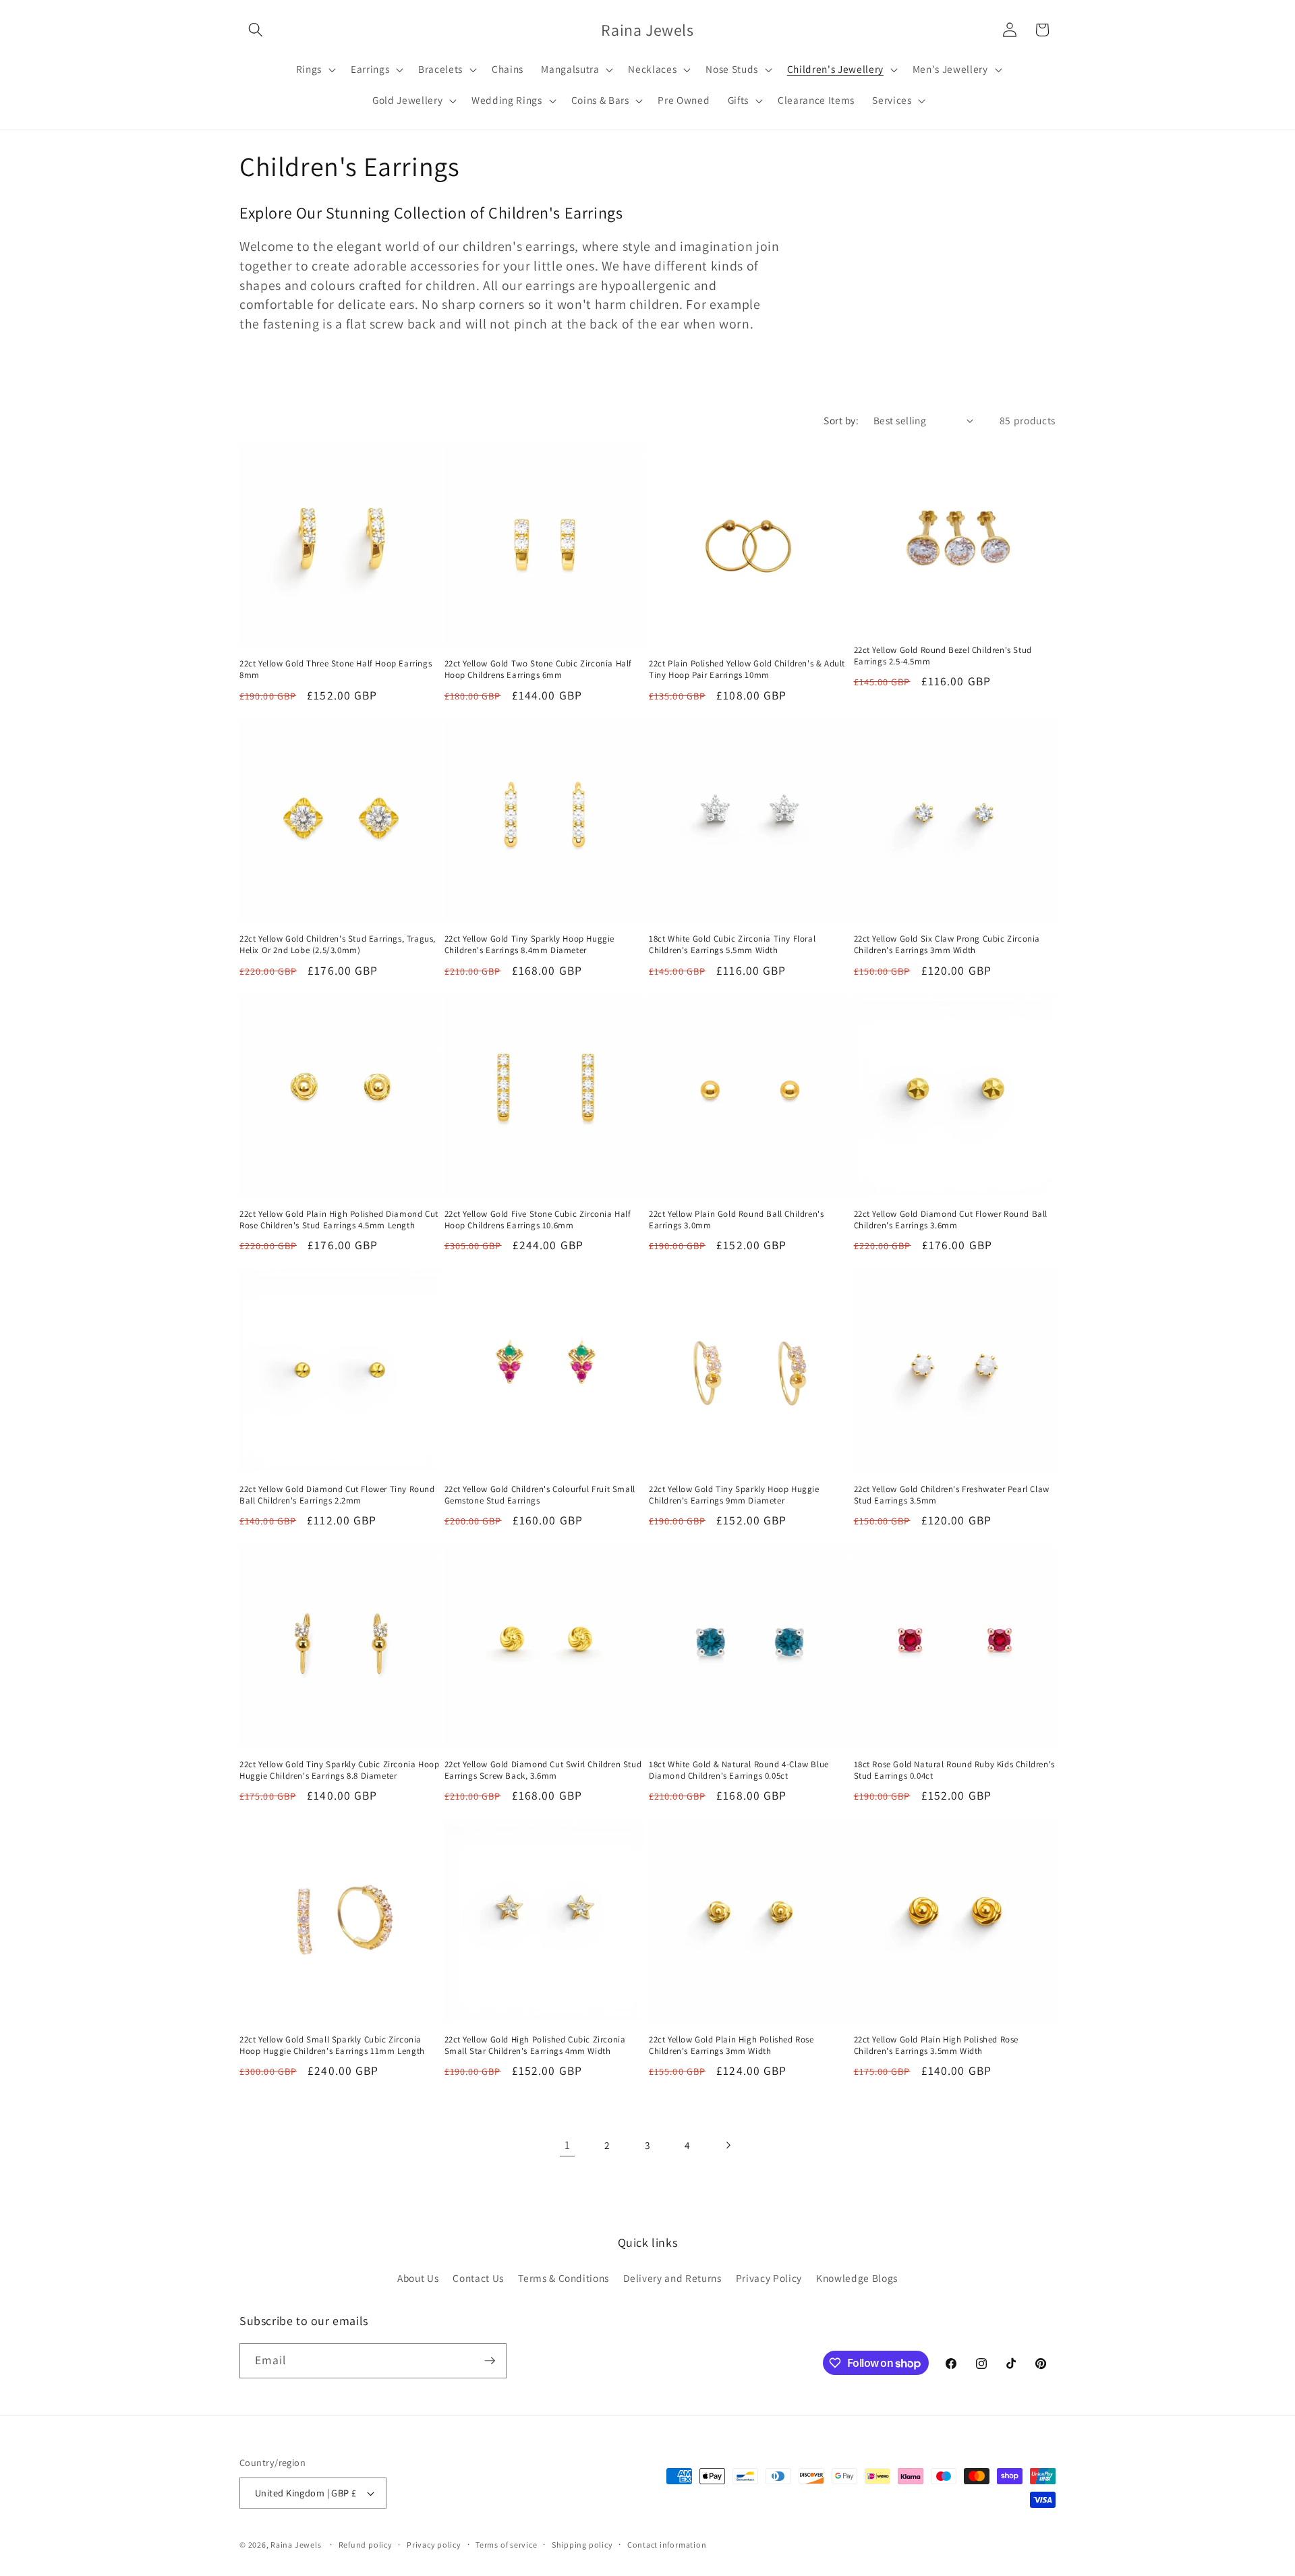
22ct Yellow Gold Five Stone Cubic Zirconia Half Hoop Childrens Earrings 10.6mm (538, 1220)
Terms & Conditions (564, 2278)
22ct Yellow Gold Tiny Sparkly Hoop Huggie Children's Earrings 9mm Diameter (734, 1495)
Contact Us (478, 2278)
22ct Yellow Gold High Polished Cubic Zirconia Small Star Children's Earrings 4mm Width (535, 2045)
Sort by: (841, 420)
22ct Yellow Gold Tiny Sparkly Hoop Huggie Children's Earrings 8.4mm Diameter (530, 945)
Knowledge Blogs (857, 2278)
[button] (256, 30)
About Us (418, 2278)
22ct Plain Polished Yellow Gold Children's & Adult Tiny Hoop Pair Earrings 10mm (747, 669)
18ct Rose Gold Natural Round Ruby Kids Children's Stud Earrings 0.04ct (954, 1770)
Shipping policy (582, 2545)
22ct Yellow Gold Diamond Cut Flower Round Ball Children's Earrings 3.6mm (951, 1220)
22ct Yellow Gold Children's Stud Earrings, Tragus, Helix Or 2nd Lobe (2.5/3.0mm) (338, 945)
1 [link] (568, 2145)
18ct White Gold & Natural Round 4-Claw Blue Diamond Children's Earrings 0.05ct (739, 1770)
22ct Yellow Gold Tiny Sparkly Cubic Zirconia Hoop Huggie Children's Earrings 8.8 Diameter (339, 1770)
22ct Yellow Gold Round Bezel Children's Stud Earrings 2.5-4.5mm (943, 656)
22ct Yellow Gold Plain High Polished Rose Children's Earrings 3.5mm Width (937, 2045)
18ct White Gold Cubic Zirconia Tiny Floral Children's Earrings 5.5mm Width (732, 945)
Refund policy (366, 2545)
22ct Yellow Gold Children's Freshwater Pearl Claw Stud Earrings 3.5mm (952, 1495)
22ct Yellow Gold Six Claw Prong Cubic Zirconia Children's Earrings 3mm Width (947, 945)
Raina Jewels (296, 2545)
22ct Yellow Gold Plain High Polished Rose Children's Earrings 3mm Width (731, 2045)
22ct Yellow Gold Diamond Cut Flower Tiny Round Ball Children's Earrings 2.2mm (337, 1495)
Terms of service (506, 2545)
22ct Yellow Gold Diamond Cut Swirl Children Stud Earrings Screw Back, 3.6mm (543, 1770)
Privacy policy (434, 2545)
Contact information (667, 2545)
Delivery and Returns (672, 2278)
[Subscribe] (490, 2361)
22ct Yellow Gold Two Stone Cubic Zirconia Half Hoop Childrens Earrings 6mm (539, 669)
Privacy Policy (769, 2278)
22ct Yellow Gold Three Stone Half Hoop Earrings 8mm (336, 669)
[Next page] (728, 2145)
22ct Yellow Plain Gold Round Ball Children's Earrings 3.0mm (736, 1220)
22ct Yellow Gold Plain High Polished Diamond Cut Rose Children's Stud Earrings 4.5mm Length (339, 1220)
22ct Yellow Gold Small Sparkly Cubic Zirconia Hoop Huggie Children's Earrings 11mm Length (332, 2045)
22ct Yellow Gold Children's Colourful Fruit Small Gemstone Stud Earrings (540, 1495)
